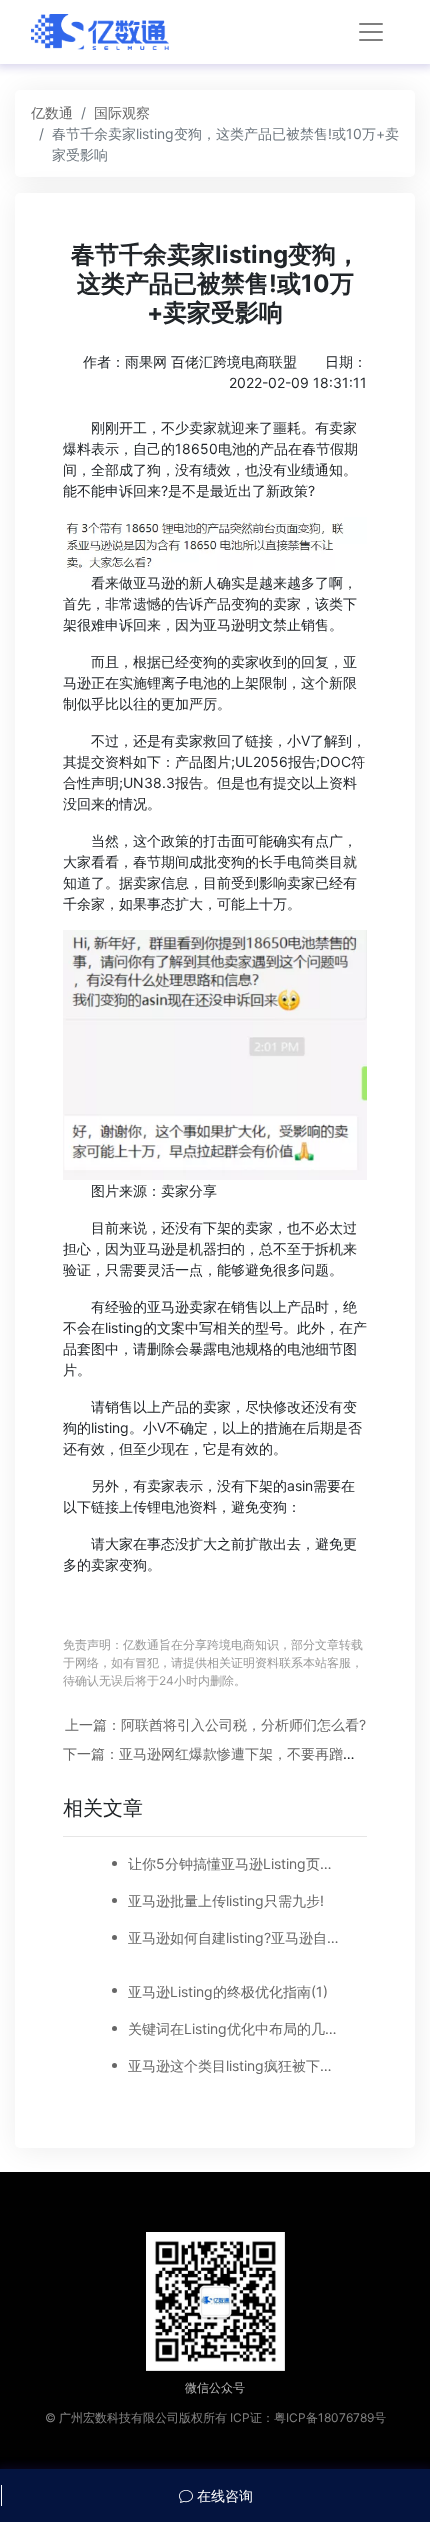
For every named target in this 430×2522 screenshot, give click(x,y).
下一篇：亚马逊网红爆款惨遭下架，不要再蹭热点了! (226, 1753)
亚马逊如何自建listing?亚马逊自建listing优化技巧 (235, 1937)
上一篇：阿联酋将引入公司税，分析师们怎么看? (215, 1724)
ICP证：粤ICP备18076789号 (308, 2417)
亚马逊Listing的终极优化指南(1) (228, 1991)
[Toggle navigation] (371, 32)
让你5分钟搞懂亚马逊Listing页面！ (235, 1863)
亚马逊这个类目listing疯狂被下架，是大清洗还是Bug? (235, 2065)
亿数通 (52, 112)
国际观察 (122, 112)
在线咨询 (223, 2495)
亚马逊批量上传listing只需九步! (226, 1900)
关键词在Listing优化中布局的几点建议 (235, 2028)
